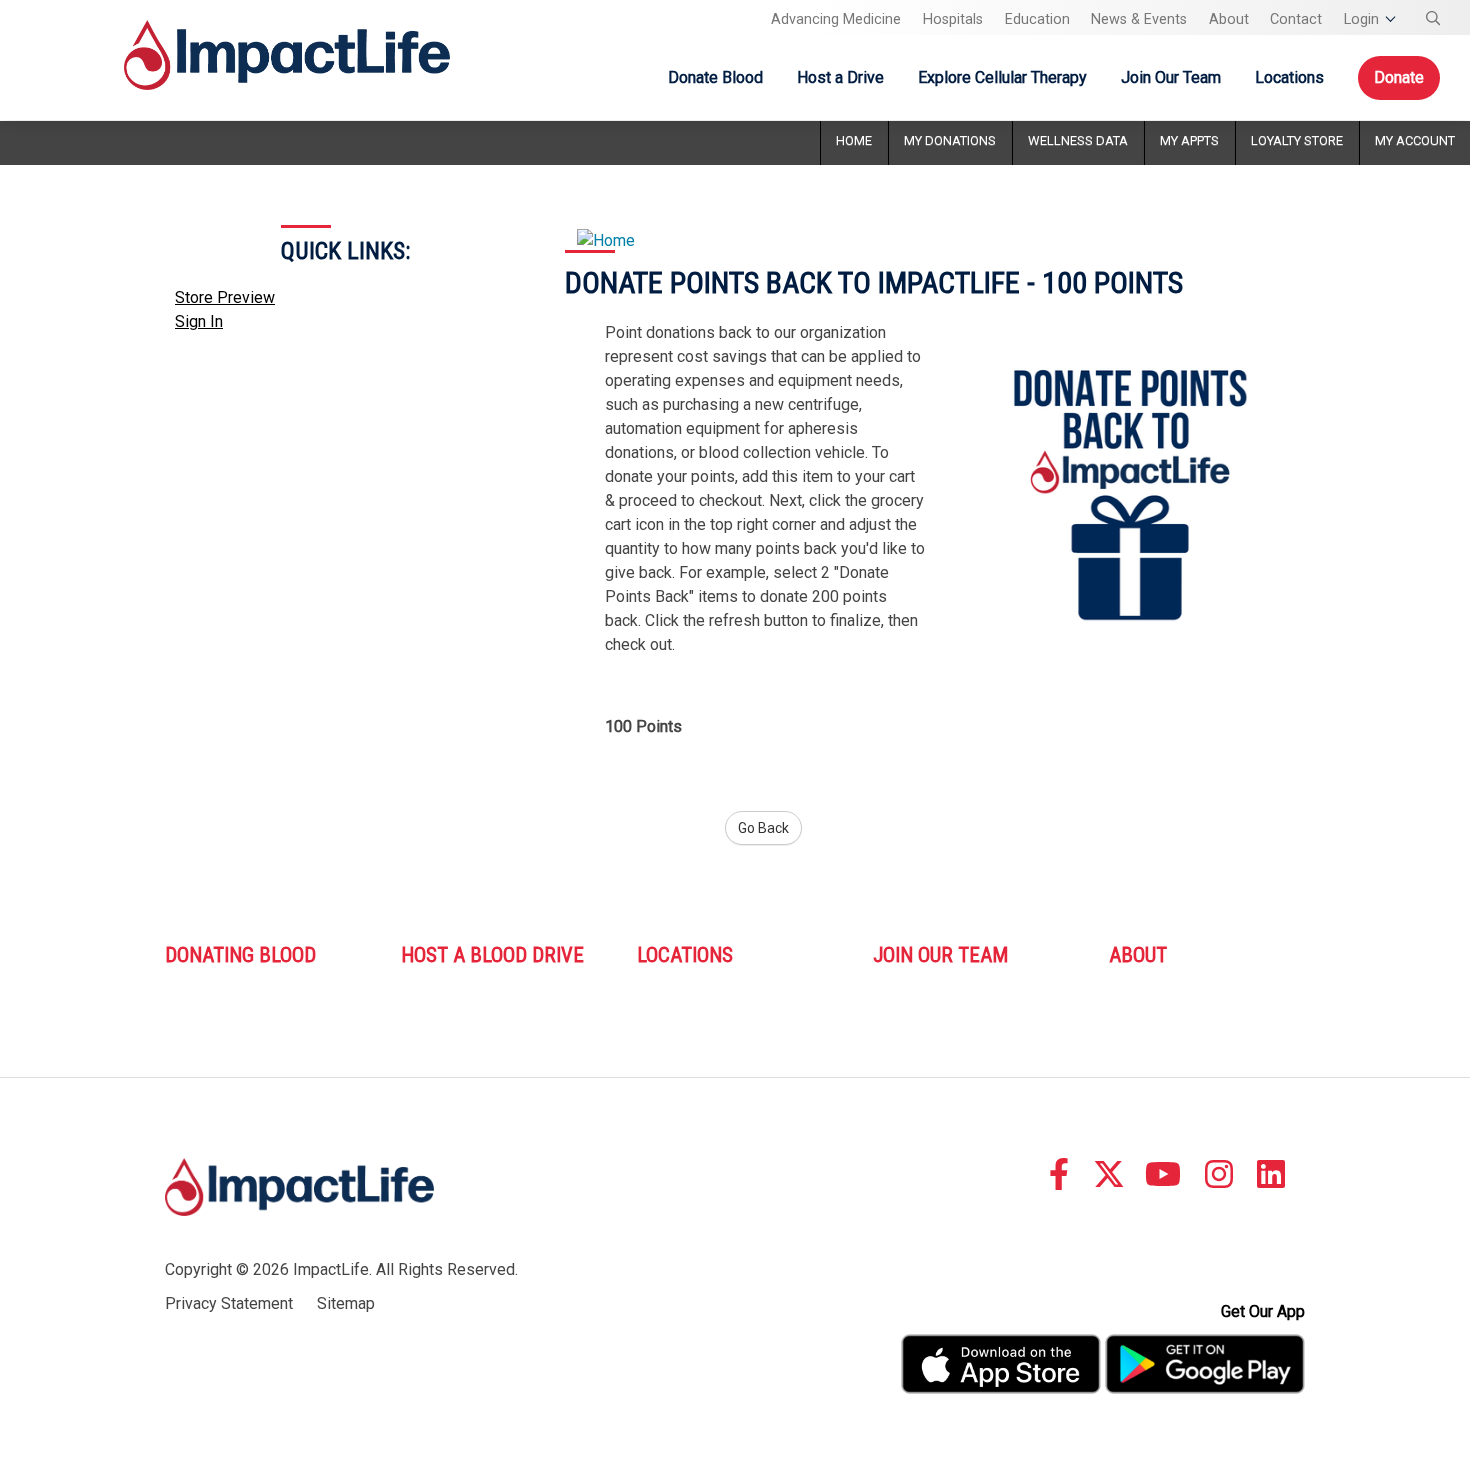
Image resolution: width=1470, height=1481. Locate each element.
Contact (1296, 19)
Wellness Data (1078, 140)
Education (1037, 19)
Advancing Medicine (836, 19)
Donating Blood (240, 955)
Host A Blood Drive (492, 955)
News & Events (1139, 19)
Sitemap (346, 1303)
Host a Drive (840, 77)
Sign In (199, 321)
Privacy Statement (229, 1303)
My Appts (1189, 140)
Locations (1289, 77)
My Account (1415, 140)
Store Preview (225, 297)
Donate (1399, 77)
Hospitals (953, 19)
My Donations (950, 140)
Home (854, 140)
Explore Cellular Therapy (1002, 77)
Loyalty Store (1297, 140)
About (1229, 19)
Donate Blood (715, 77)
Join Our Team (1171, 77)
